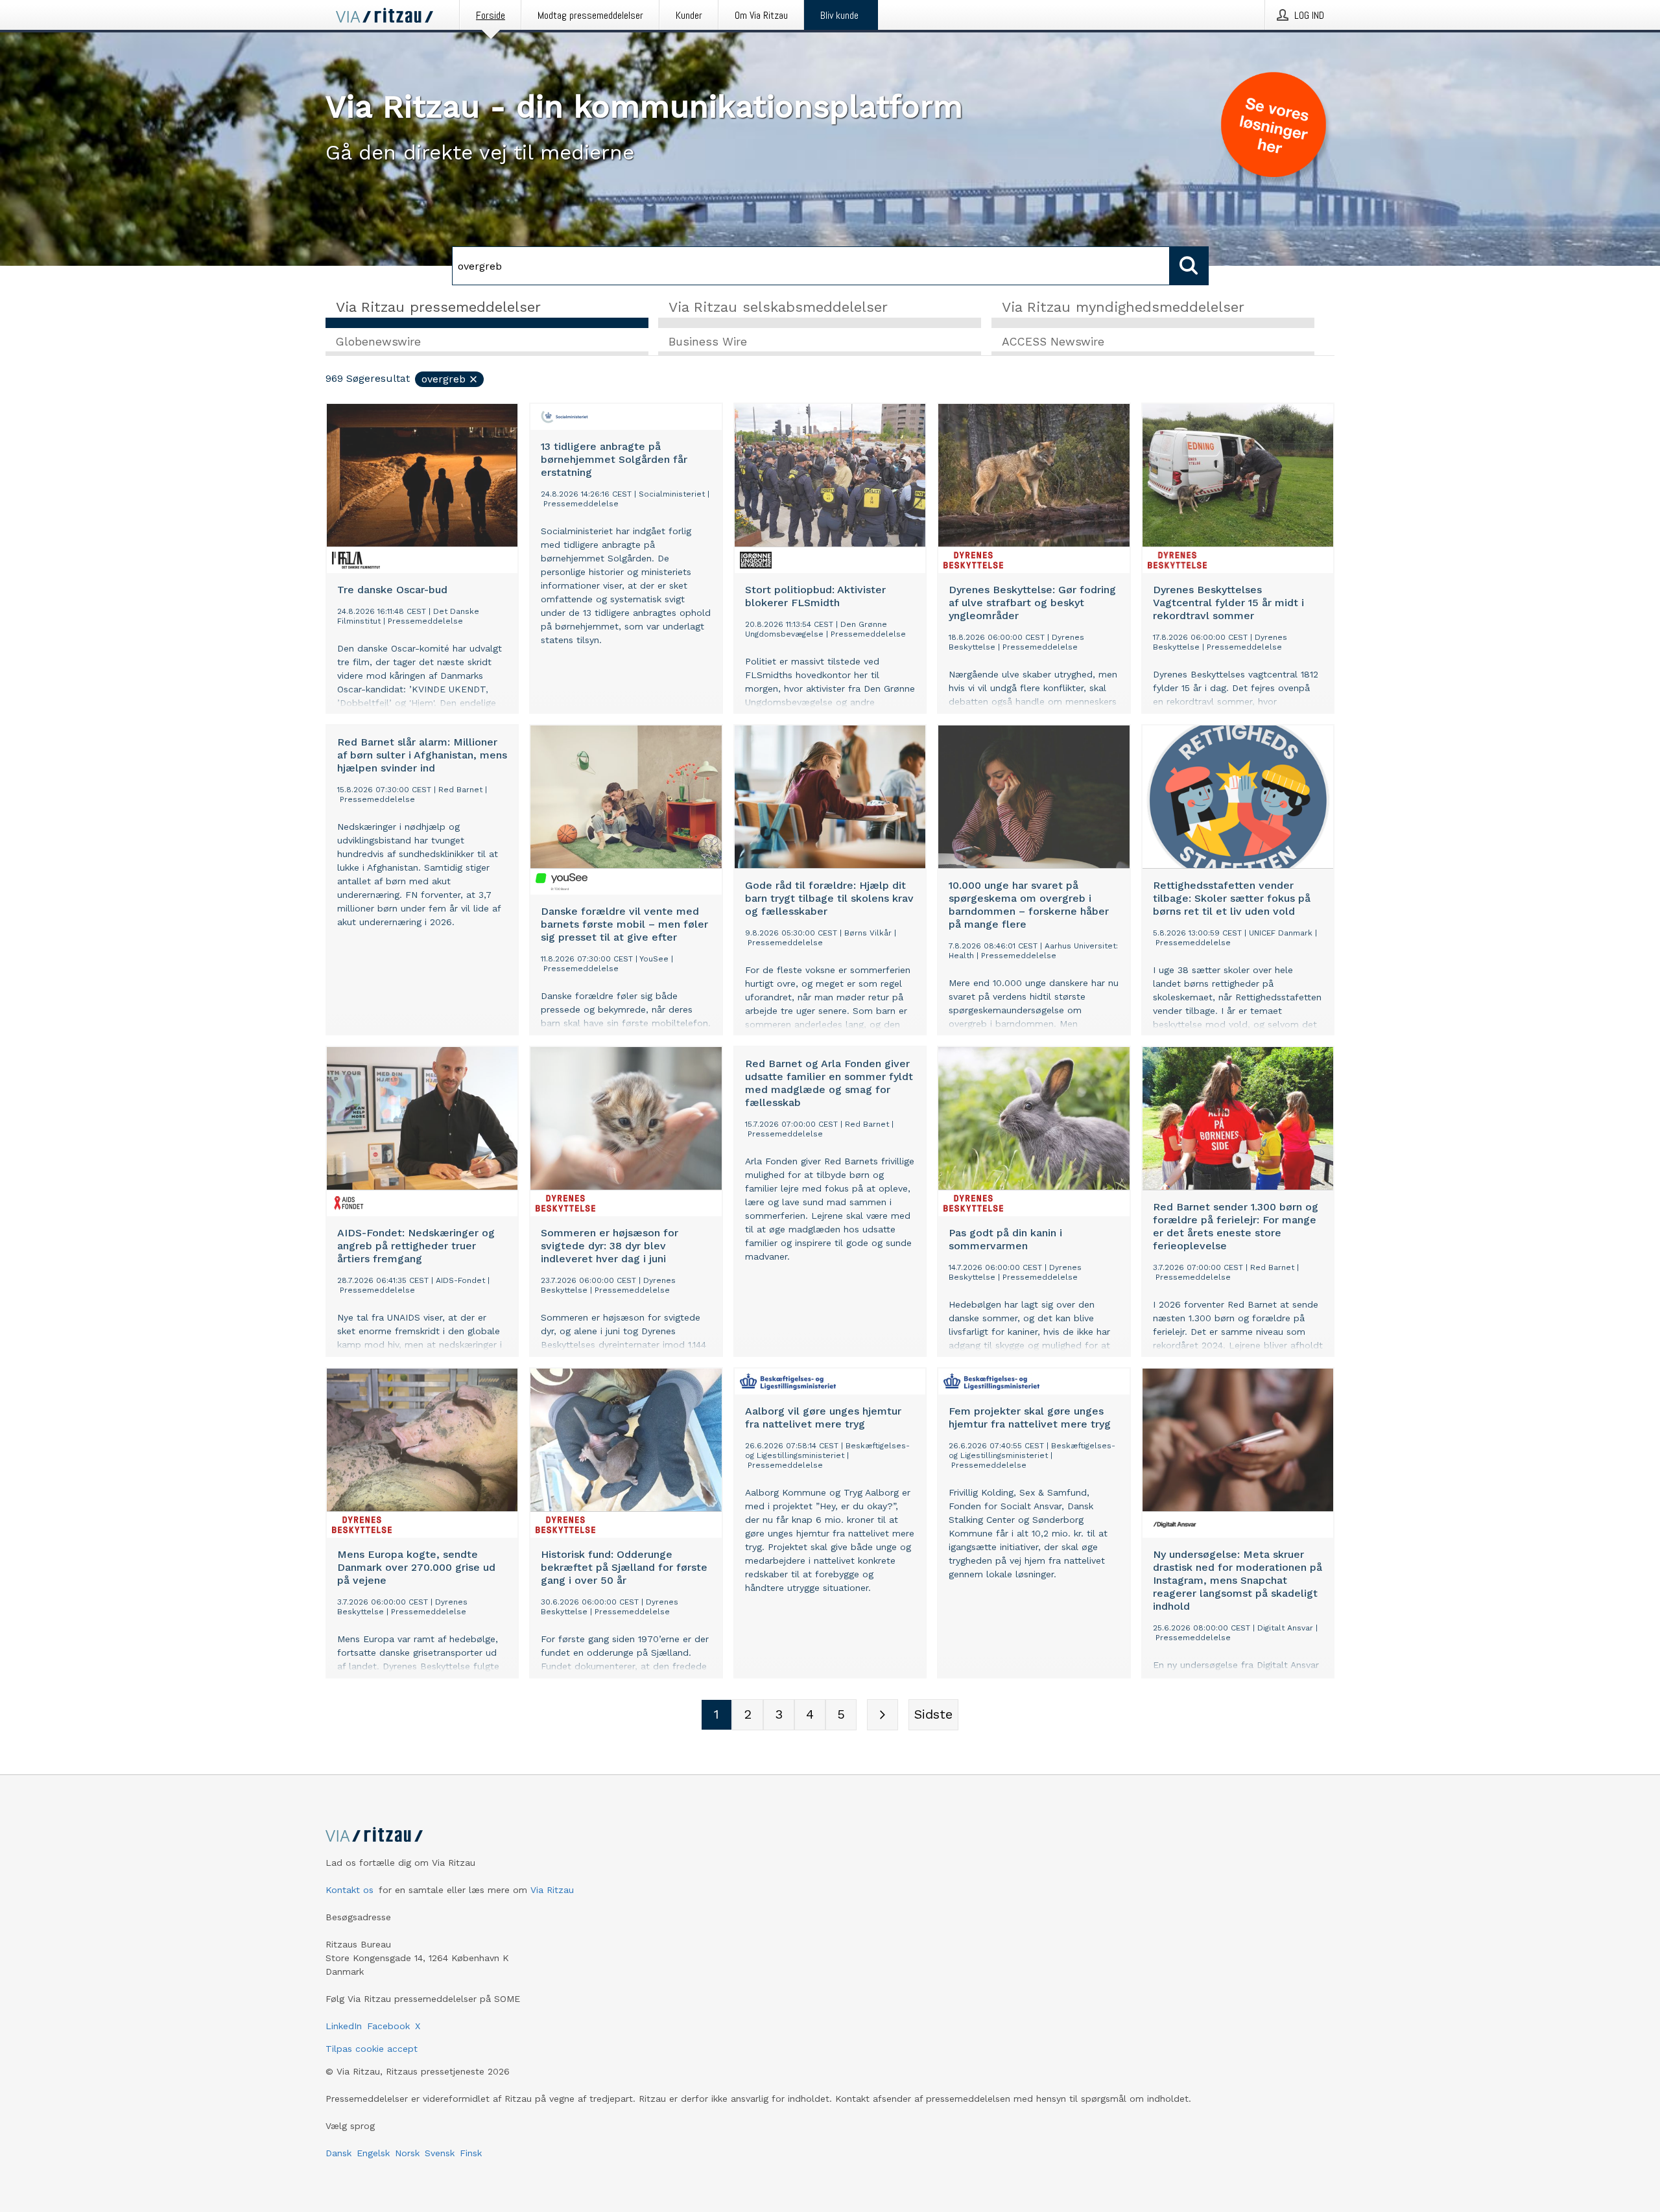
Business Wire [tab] (708, 342)
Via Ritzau (552, 1890)
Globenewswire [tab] (378, 342)
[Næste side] (883, 1715)
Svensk (440, 2153)
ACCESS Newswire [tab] (1053, 342)
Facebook (388, 2026)
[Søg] (1189, 266)
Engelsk (373, 2153)
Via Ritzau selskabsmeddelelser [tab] (778, 307)
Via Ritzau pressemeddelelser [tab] (438, 307)
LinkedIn (344, 2026)
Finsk (471, 2153)
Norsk (407, 2153)
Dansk (338, 2153)
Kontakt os (350, 1890)
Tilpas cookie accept (372, 2049)
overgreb (444, 379)
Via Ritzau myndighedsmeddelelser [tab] (1123, 307)
